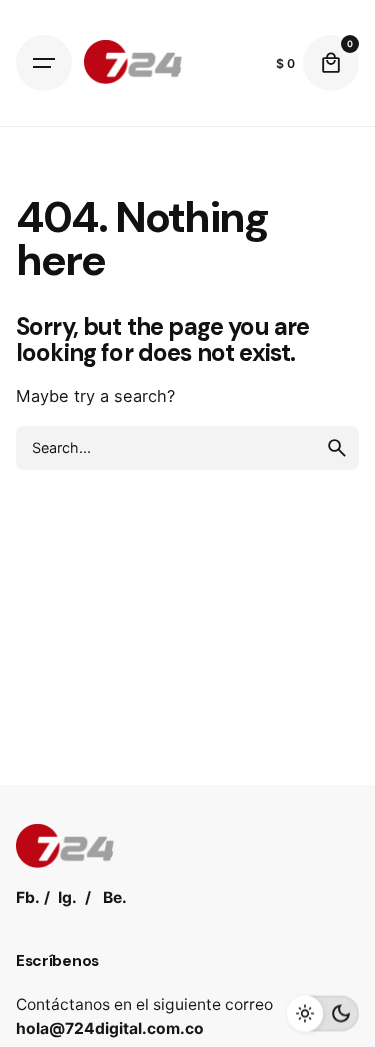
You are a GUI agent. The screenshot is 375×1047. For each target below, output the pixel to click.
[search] (337, 448)
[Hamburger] (44, 63)
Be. (115, 897)
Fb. (28, 897)
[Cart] (331, 63)
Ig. (67, 897)
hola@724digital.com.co (110, 1028)
